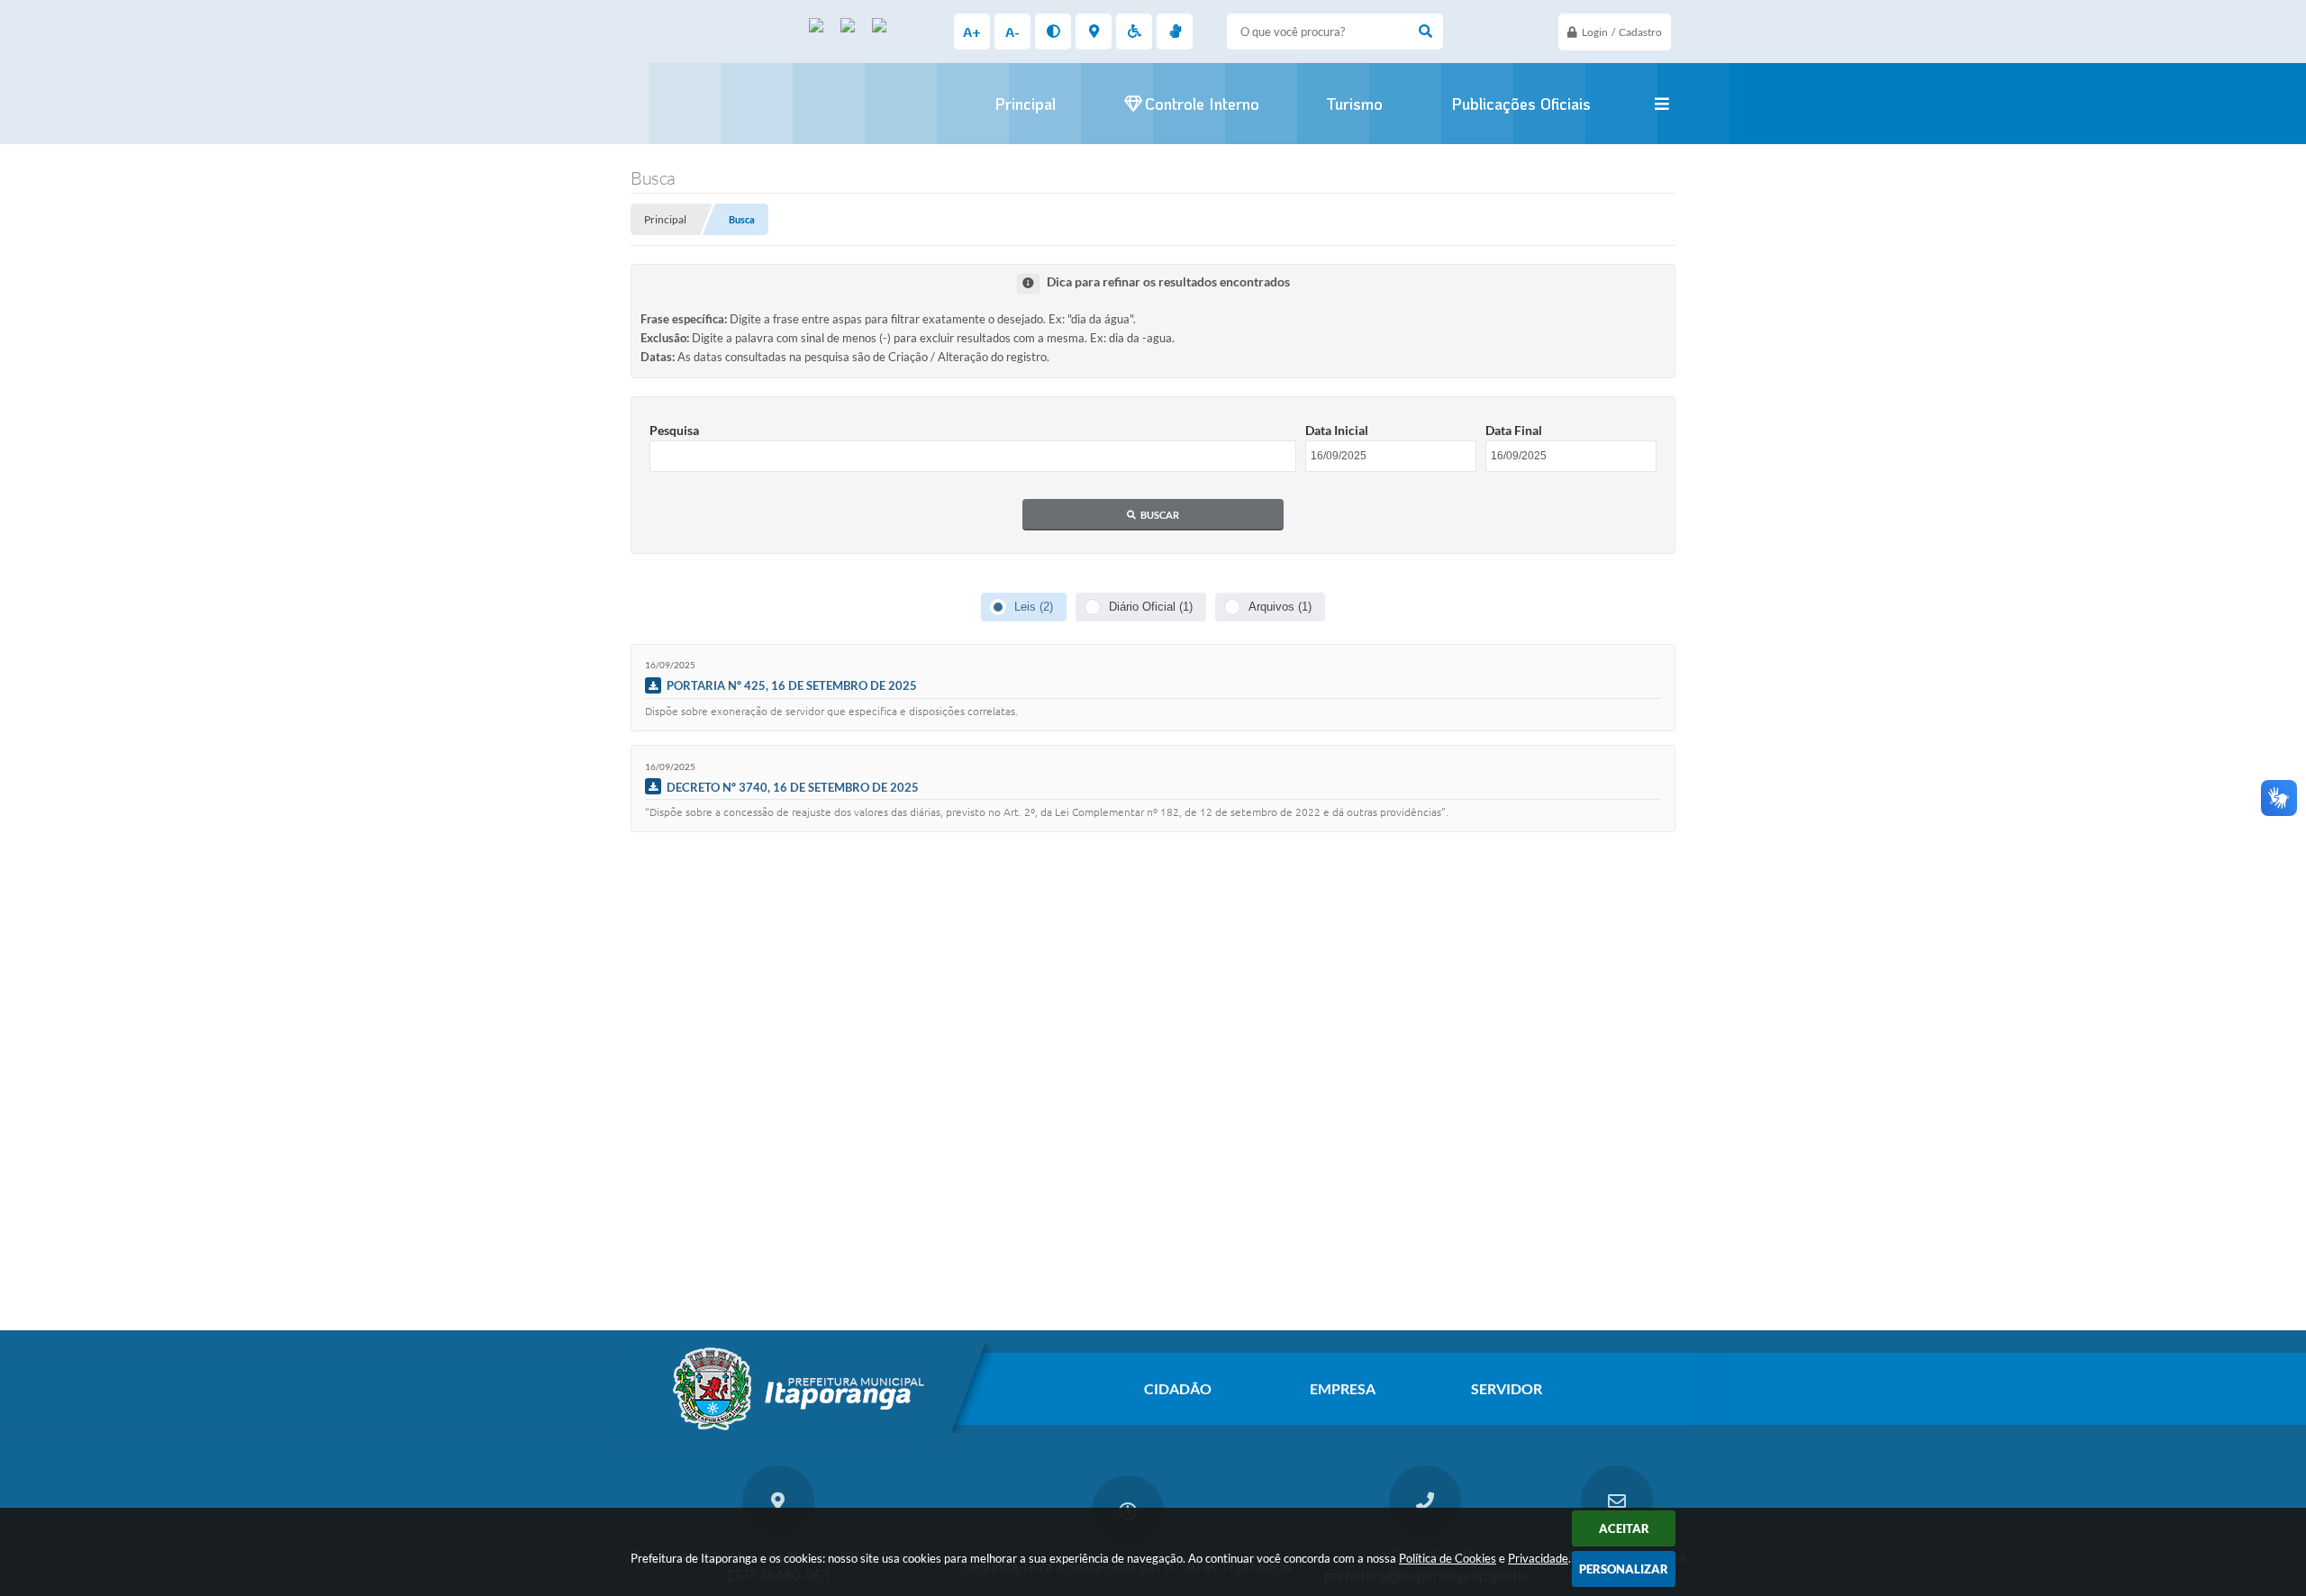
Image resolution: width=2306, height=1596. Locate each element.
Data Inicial (1337, 430)
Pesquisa (674, 430)
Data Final (1514, 430)
